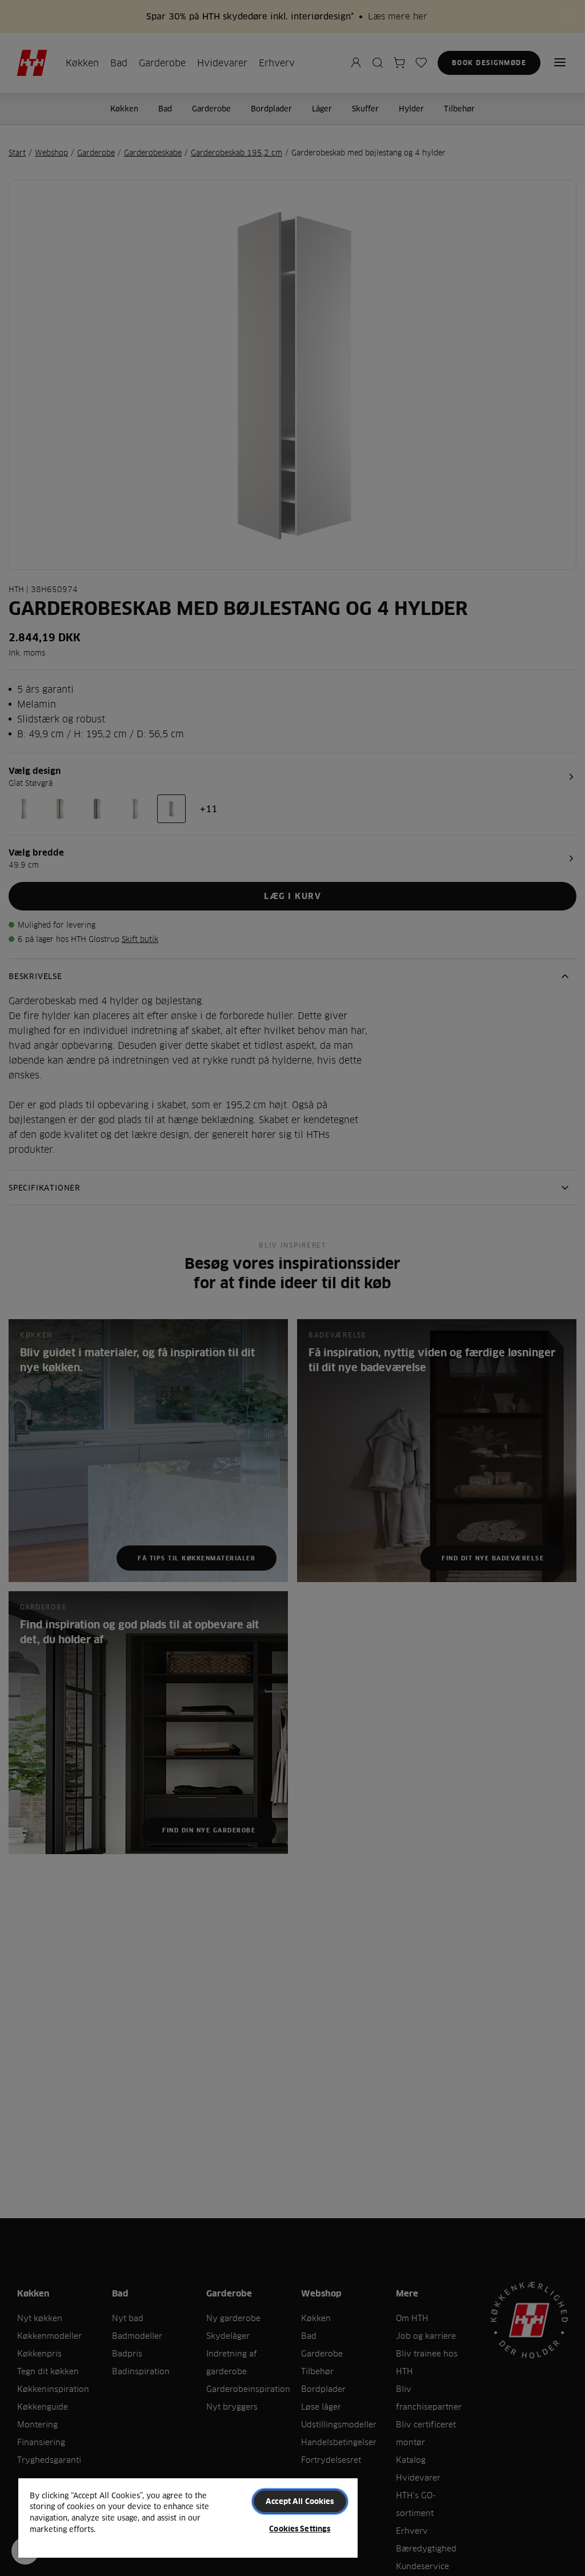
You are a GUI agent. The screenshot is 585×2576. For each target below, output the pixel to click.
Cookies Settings (300, 2529)
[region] (188, 2517)
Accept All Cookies (300, 2501)
